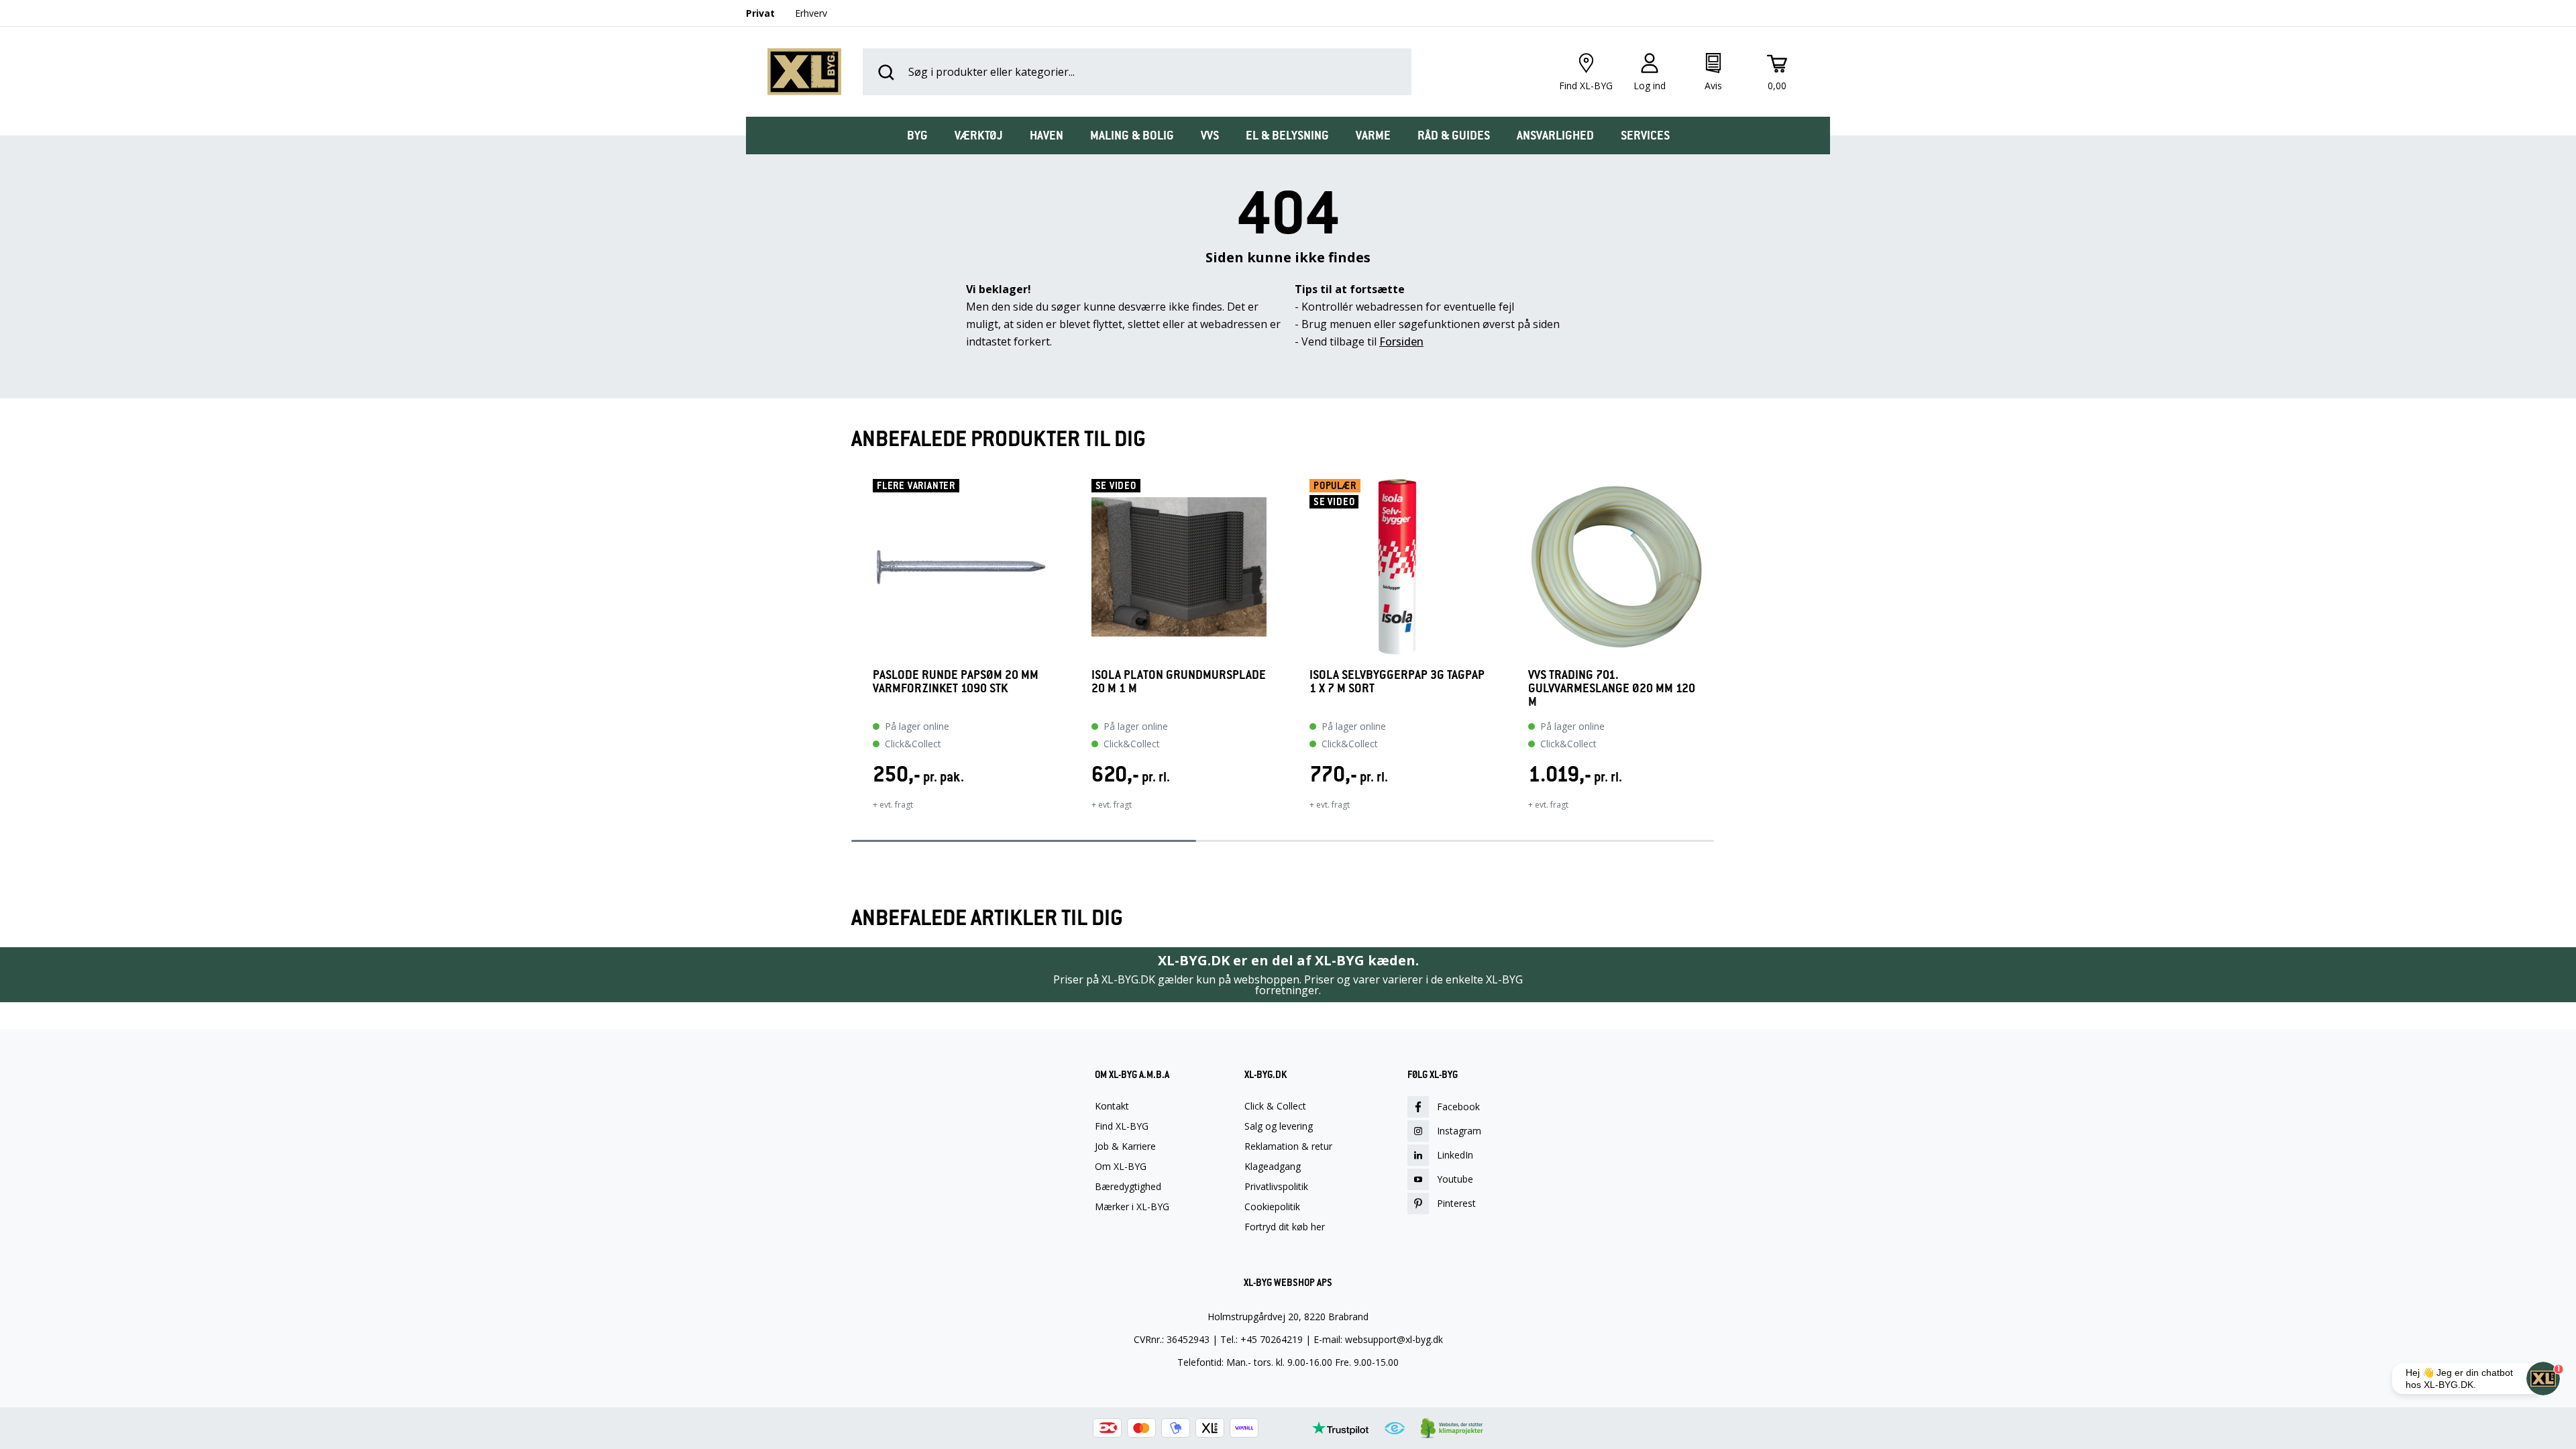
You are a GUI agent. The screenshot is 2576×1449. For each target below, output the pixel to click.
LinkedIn (1455, 1155)
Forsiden (1401, 341)
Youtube (1455, 1179)
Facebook (1458, 1107)
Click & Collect (1275, 1106)
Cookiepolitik (1272, 1207)
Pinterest (1456, 1203)
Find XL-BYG (1122, 1126)
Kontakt (1112, 1106)
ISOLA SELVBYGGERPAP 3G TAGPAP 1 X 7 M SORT (1397, 682)
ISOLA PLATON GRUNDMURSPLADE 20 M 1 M (1179, 682)
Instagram (1459, 1131)
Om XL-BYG (1121, 1167)
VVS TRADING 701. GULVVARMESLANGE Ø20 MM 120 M (1612, 688)
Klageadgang (1273, 1167)
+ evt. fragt (893, 805)
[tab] (917, 136)
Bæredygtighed (1128, 1187)
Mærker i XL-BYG (1132, 1207)
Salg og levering (1279, 1126)
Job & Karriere (1125, 1146)
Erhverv (811, 13)
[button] (851, 653)
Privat (760, 13)
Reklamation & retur (1288, 1146)
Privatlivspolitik (1276, 1187)
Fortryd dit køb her (1285, 1227)
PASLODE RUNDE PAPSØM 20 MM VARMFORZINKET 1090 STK (956, 682)
